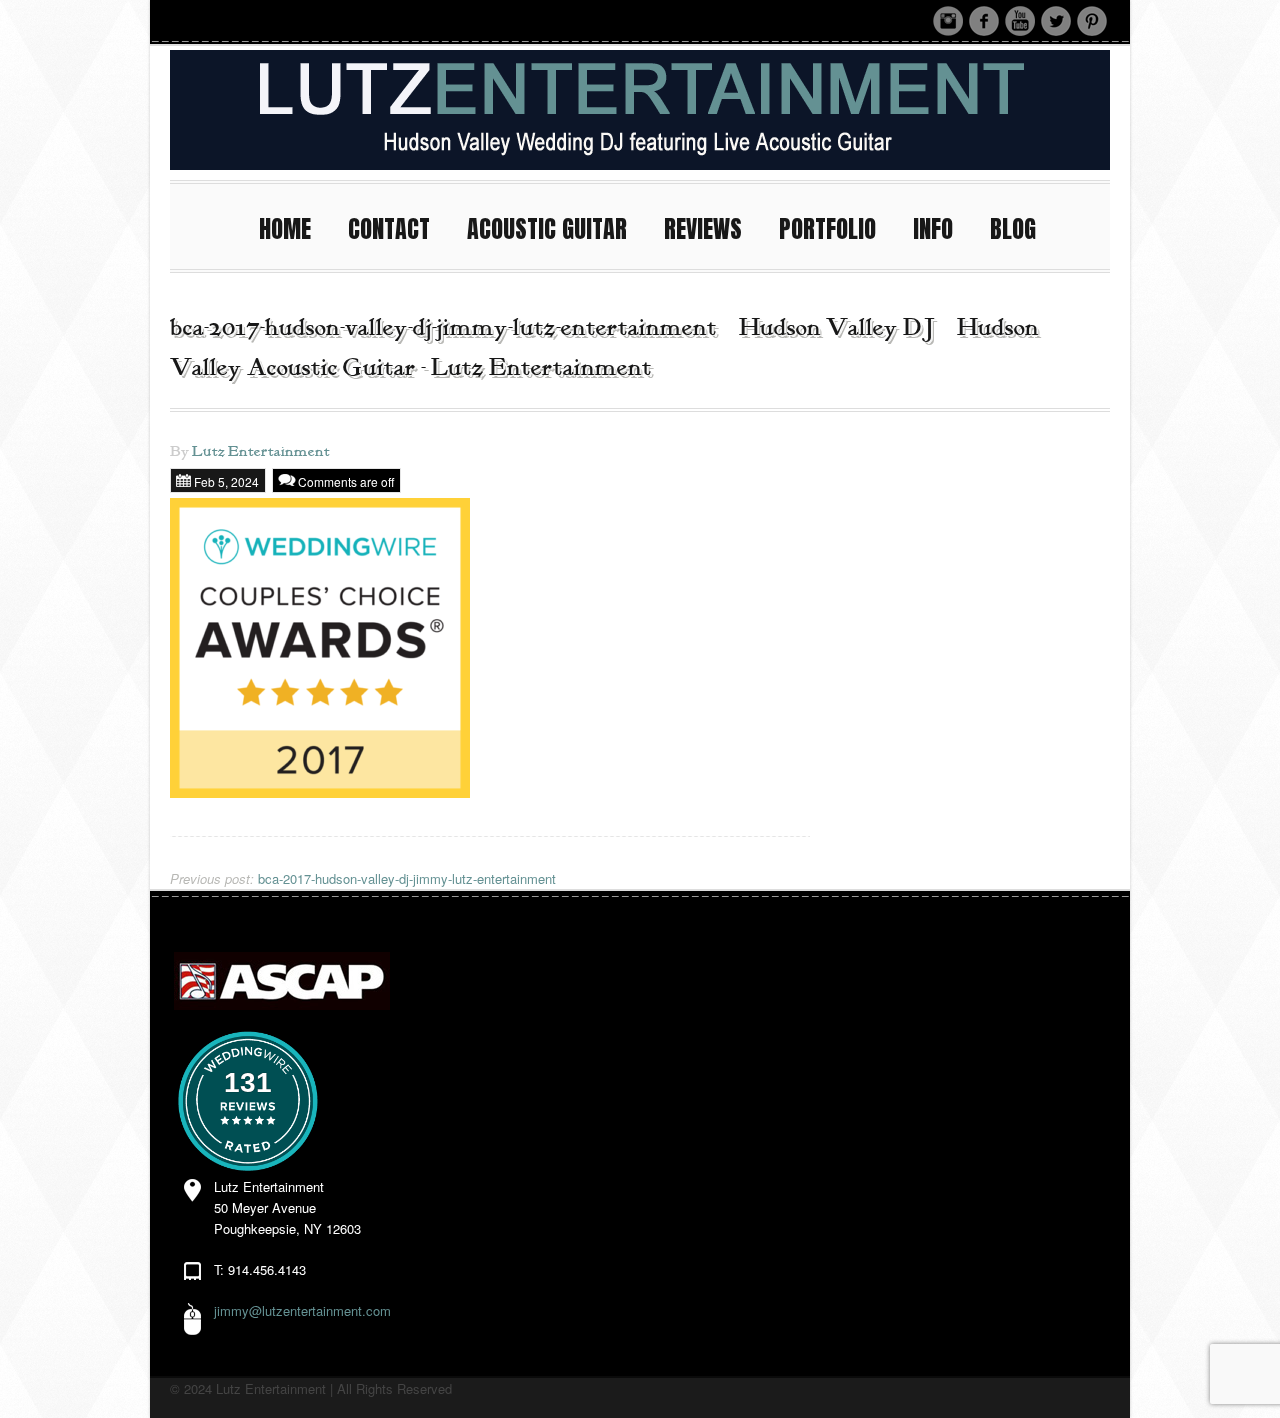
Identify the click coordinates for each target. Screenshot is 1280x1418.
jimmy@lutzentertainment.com (302, 1310)
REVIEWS (703, 229)
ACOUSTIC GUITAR (547, 229)
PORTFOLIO (827, 229)
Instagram (948, 21)
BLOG (1013, 229)
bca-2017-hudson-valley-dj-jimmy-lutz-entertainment (363, 878)
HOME (285, 229)
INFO (933, 229)
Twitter (1056, 21)
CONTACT (389, 229)
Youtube (1020, 21)
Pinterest (1092, 21)
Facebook (984, 21)
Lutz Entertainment (261, 452)
